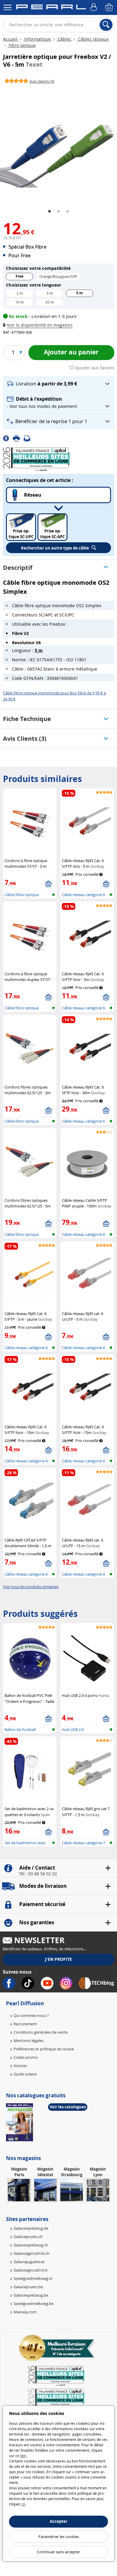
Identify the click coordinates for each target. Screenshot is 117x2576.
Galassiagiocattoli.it (31, 2270)
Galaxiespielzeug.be (31, 2295)
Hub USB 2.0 (73, 1729)
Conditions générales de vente (40, 2032)
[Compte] (94, 7)
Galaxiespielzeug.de (31, 2228)
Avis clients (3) (25, 738)
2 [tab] (58, 212)
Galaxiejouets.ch (28, 2237)
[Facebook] (8, 438)
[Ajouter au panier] (48, 884)
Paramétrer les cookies (59, 2537)
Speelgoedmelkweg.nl (33, 2278)
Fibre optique (22, 45)
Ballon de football (20, 1729)
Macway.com (25, 2312)
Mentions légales (28, 2041)
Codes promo (26, 2057)
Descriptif (18, 568)
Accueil (11, 39)
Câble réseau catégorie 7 (83, 1843)
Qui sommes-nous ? (31, 2015)
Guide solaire (25, 2074)
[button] (39, 325)
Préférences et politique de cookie (44, 2049)
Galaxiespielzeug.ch (31, 2245)
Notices (20, 2066)
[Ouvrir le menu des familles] (7, 7)
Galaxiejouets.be (28, 2287)
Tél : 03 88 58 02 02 (38, 1874)
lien (23, 2456)
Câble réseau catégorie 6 (83, 895)
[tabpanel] (58, 144)
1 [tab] (49, 212)
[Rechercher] (106, 25)
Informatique (37, 39)
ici (23, 2504)
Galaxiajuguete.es (29, 2262)
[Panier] (109, 7)
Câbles (64, 39)
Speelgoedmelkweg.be (33, 2303)
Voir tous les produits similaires (31, 1587)
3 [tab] (67, 212)
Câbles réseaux (93, 39)
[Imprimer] (18, 438)
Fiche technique (27, 719)
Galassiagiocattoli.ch (31, 2253)
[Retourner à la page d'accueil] (51, 8)
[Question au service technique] (29, 438)
